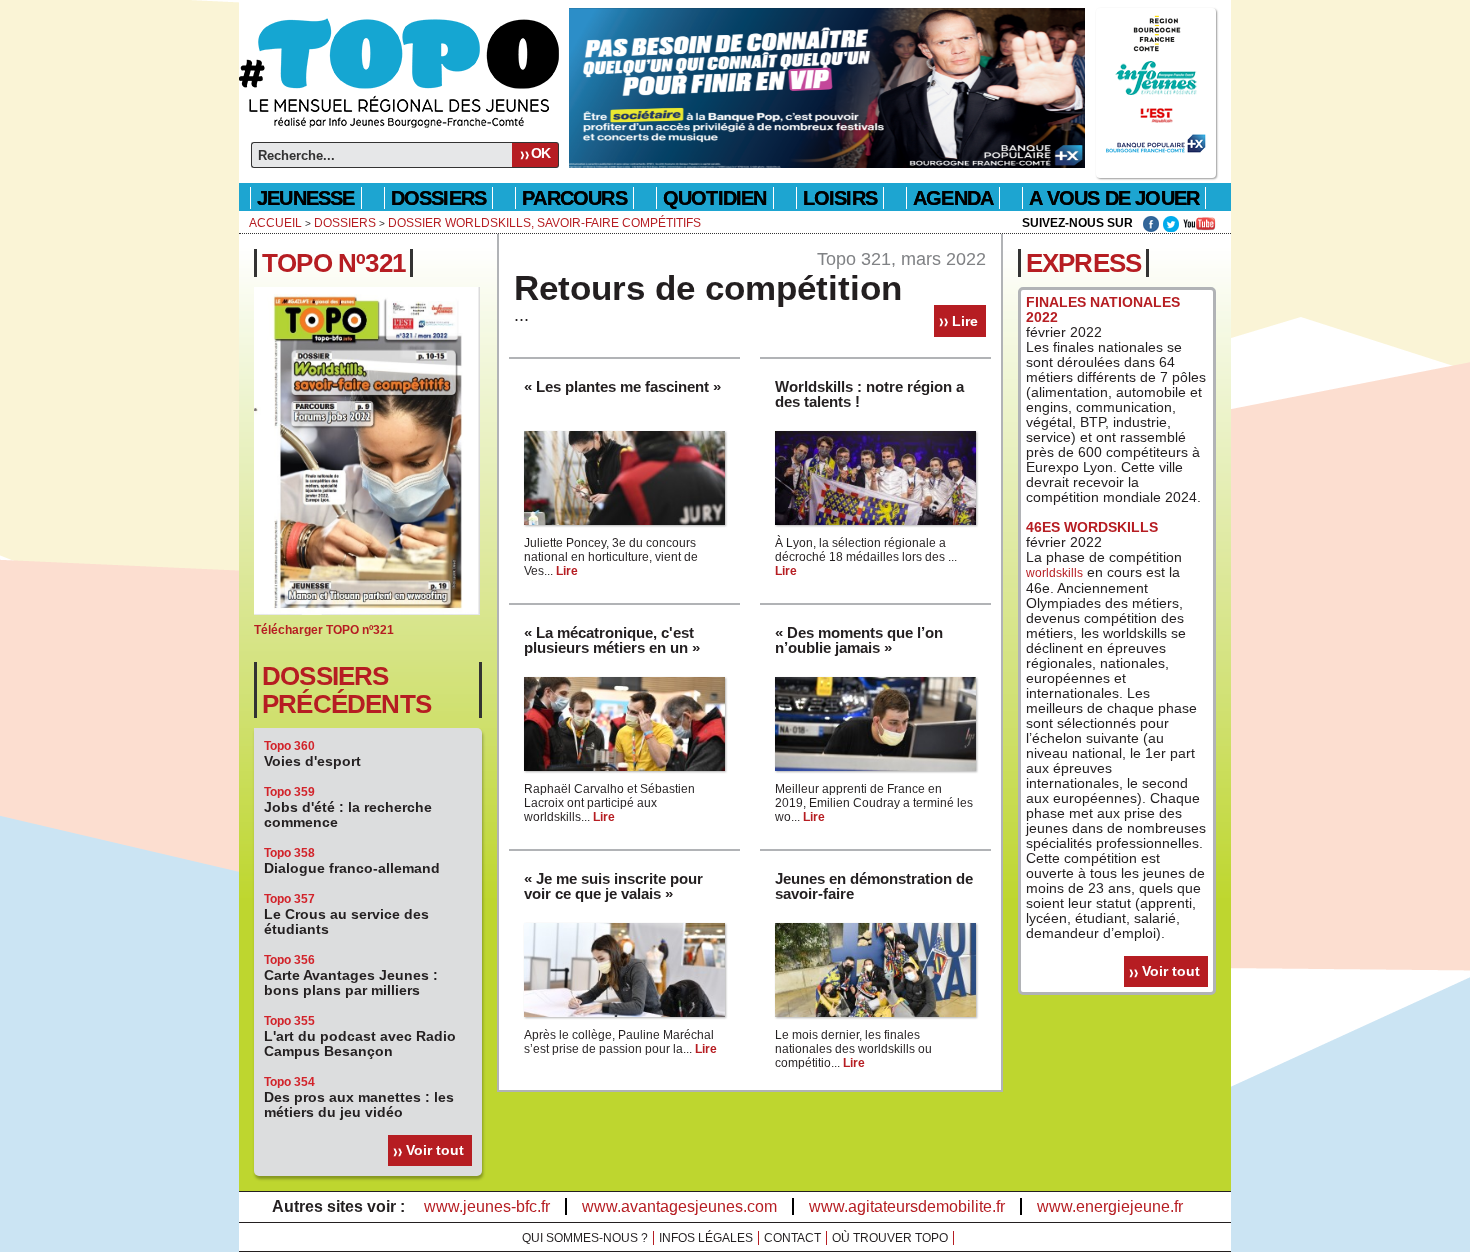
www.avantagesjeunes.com (679, 1206)
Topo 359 (289, 792)
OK (540, 153)
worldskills (1054, 573)
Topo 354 (289, 1082)
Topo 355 (289, 1021)
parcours (574, 198)
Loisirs (840, 198)
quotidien (715, 198)
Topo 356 (289, 960)
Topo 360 (289, 746)
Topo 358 (289, 853)
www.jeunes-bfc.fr (487, 1206)
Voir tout (435, 1150)
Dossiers (345, 223)
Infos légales (706, 1238)
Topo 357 (289, 899)
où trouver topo (890, 1238)
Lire (965, 321)
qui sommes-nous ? (585, 1238)
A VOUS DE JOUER (1114, 198)
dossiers (439, 198)
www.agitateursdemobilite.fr (907, 1206)
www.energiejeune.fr (1110, 1206)
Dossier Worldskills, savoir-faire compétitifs (544, 223)
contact (792, 1238)
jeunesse (306, 198)
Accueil (275, 223)
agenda (953, 198)
